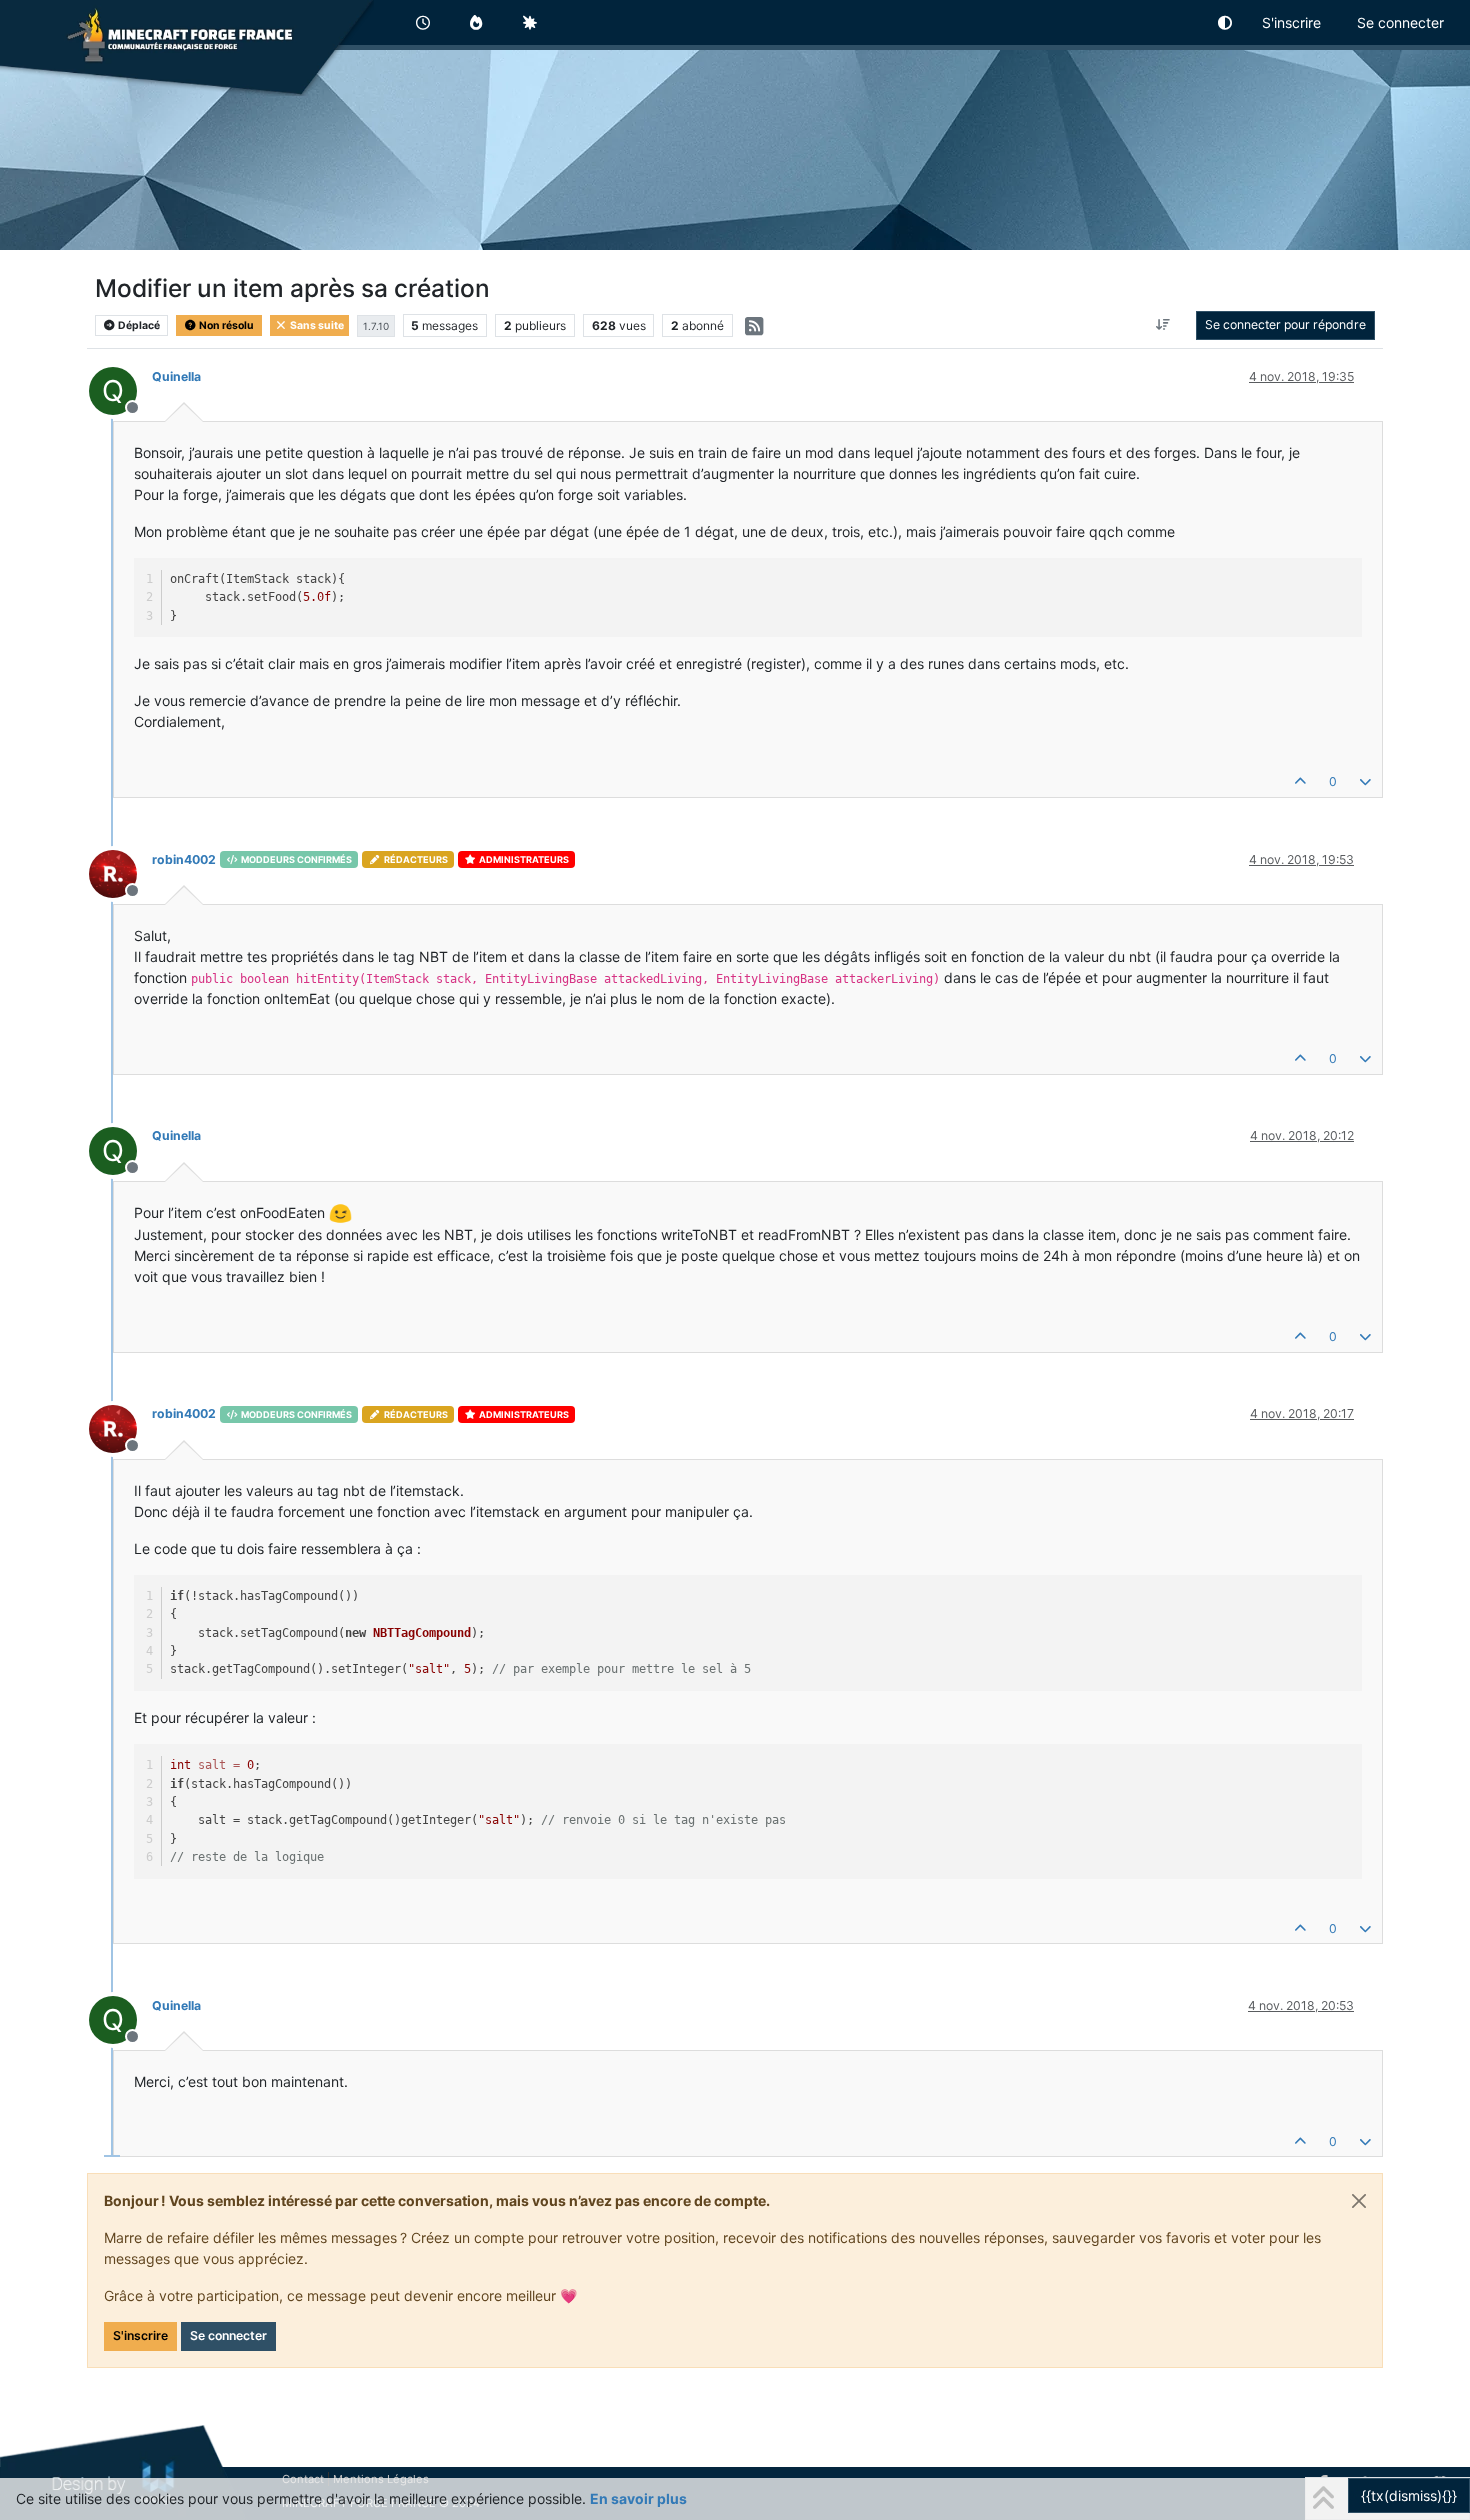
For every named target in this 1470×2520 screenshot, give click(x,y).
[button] (1226, 22)
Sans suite (316, 325)
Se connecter (228, 2335)
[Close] (1359, 2201)
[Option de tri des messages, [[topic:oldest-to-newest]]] (1163, 325)
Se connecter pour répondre (1285, 324)
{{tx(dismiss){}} (1409, 2495)
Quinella (176, 376)
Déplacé (138, 325)
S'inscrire (140, 2335)
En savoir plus (638, 2498)
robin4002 (184, 859)
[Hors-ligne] (120, 872)
